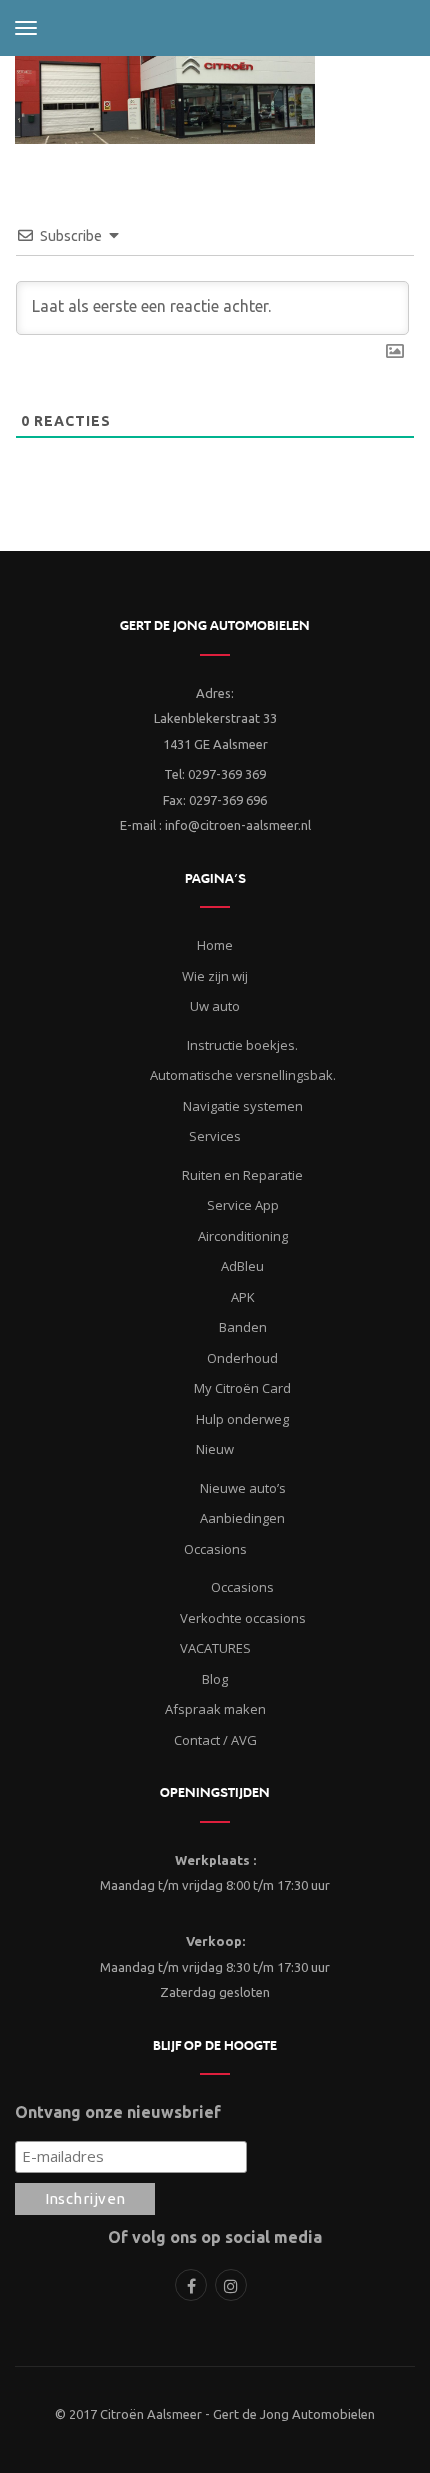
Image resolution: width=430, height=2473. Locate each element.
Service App (243, 1205)
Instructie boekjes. (242, 1045)
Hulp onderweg (242, 1419)
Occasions (242, 1587)
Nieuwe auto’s (243, 1488)
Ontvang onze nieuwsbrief (118, 2112)
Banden (243, 1327)
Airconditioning (243, 1236)
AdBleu (242, 1266)
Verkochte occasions (243, 1618)
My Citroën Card (242, 1388)
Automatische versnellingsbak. (243, 1075)
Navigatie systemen (243, 1106)
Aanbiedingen (242, 1518)
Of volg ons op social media (215, 2237)
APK (243, 1297)
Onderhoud (242, 1358)
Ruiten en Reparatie (242, 1175)
